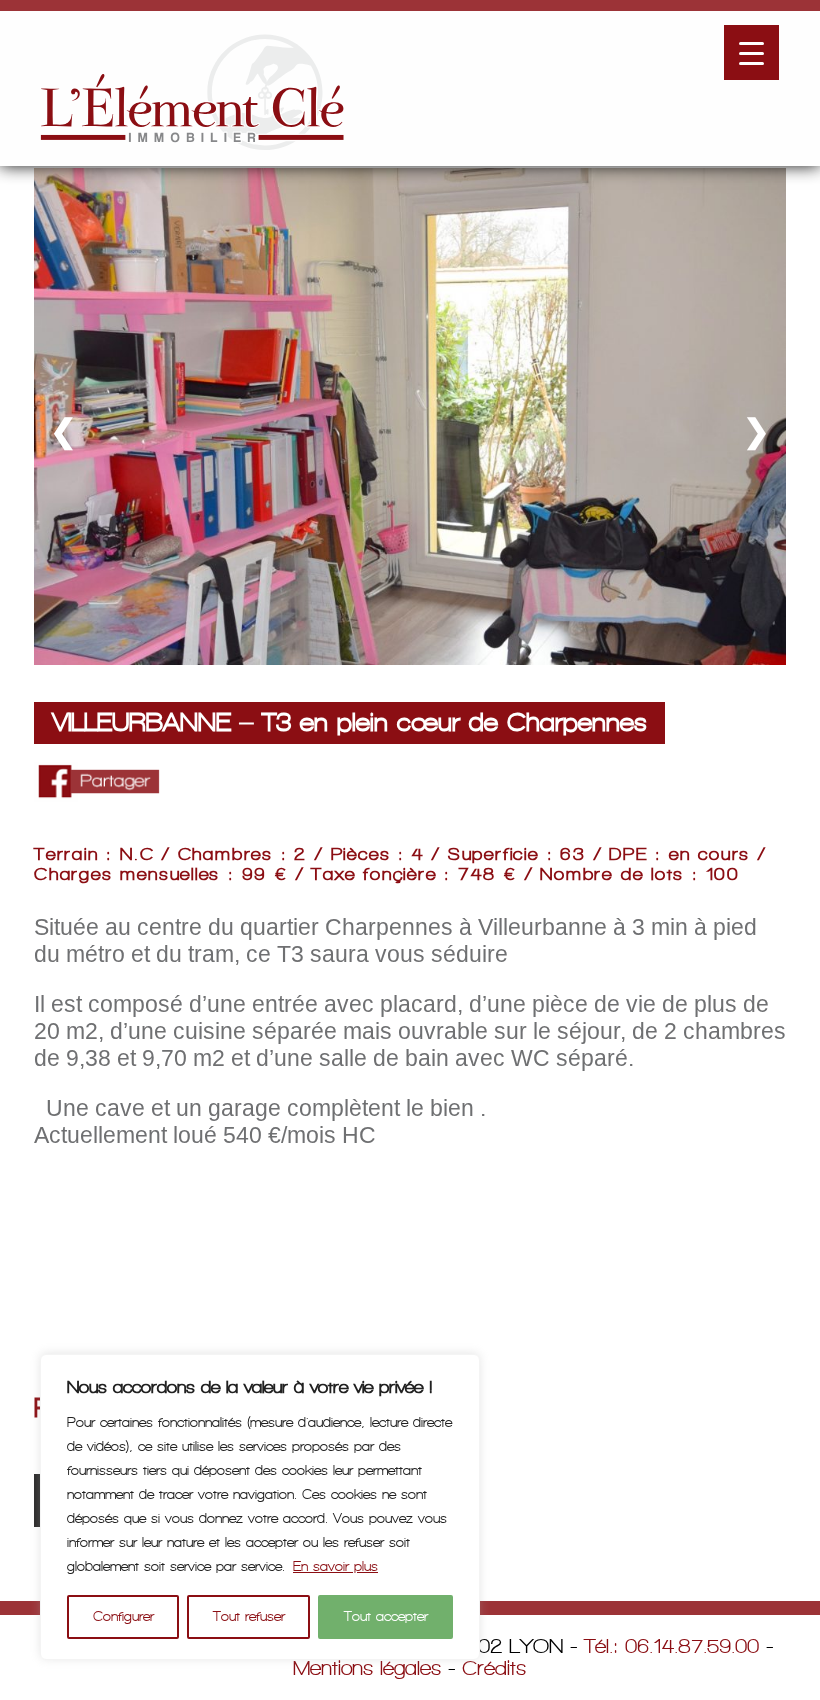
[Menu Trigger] (751, 52)
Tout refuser (249, 1616)
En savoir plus (335, 1566)
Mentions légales (367, 1668)
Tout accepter (386, 1616)
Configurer (123, 1616)
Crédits (494, 1668)
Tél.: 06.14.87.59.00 (671, 1646)
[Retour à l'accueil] (192, 88)
